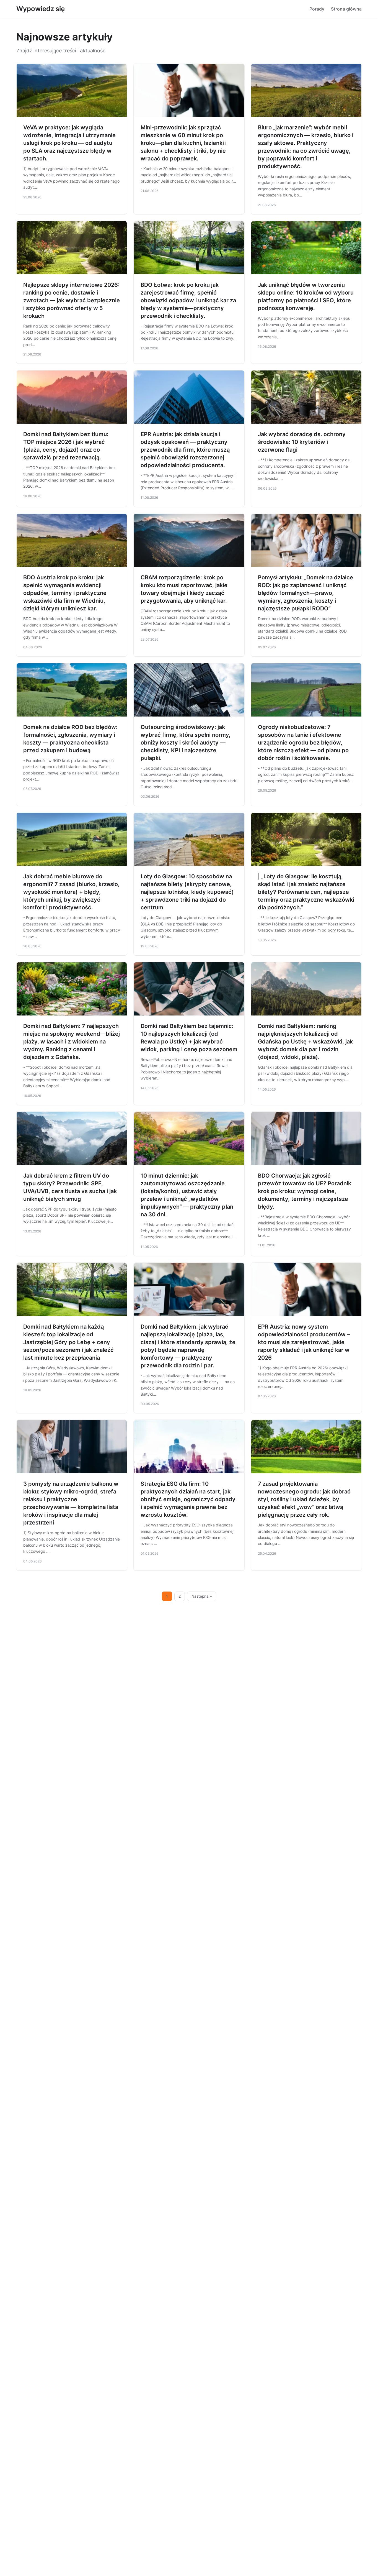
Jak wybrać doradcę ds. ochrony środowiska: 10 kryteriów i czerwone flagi (302, 442)
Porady (317, 9)
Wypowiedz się (41, 9)
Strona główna (346, 9)
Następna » (202, 1596)
